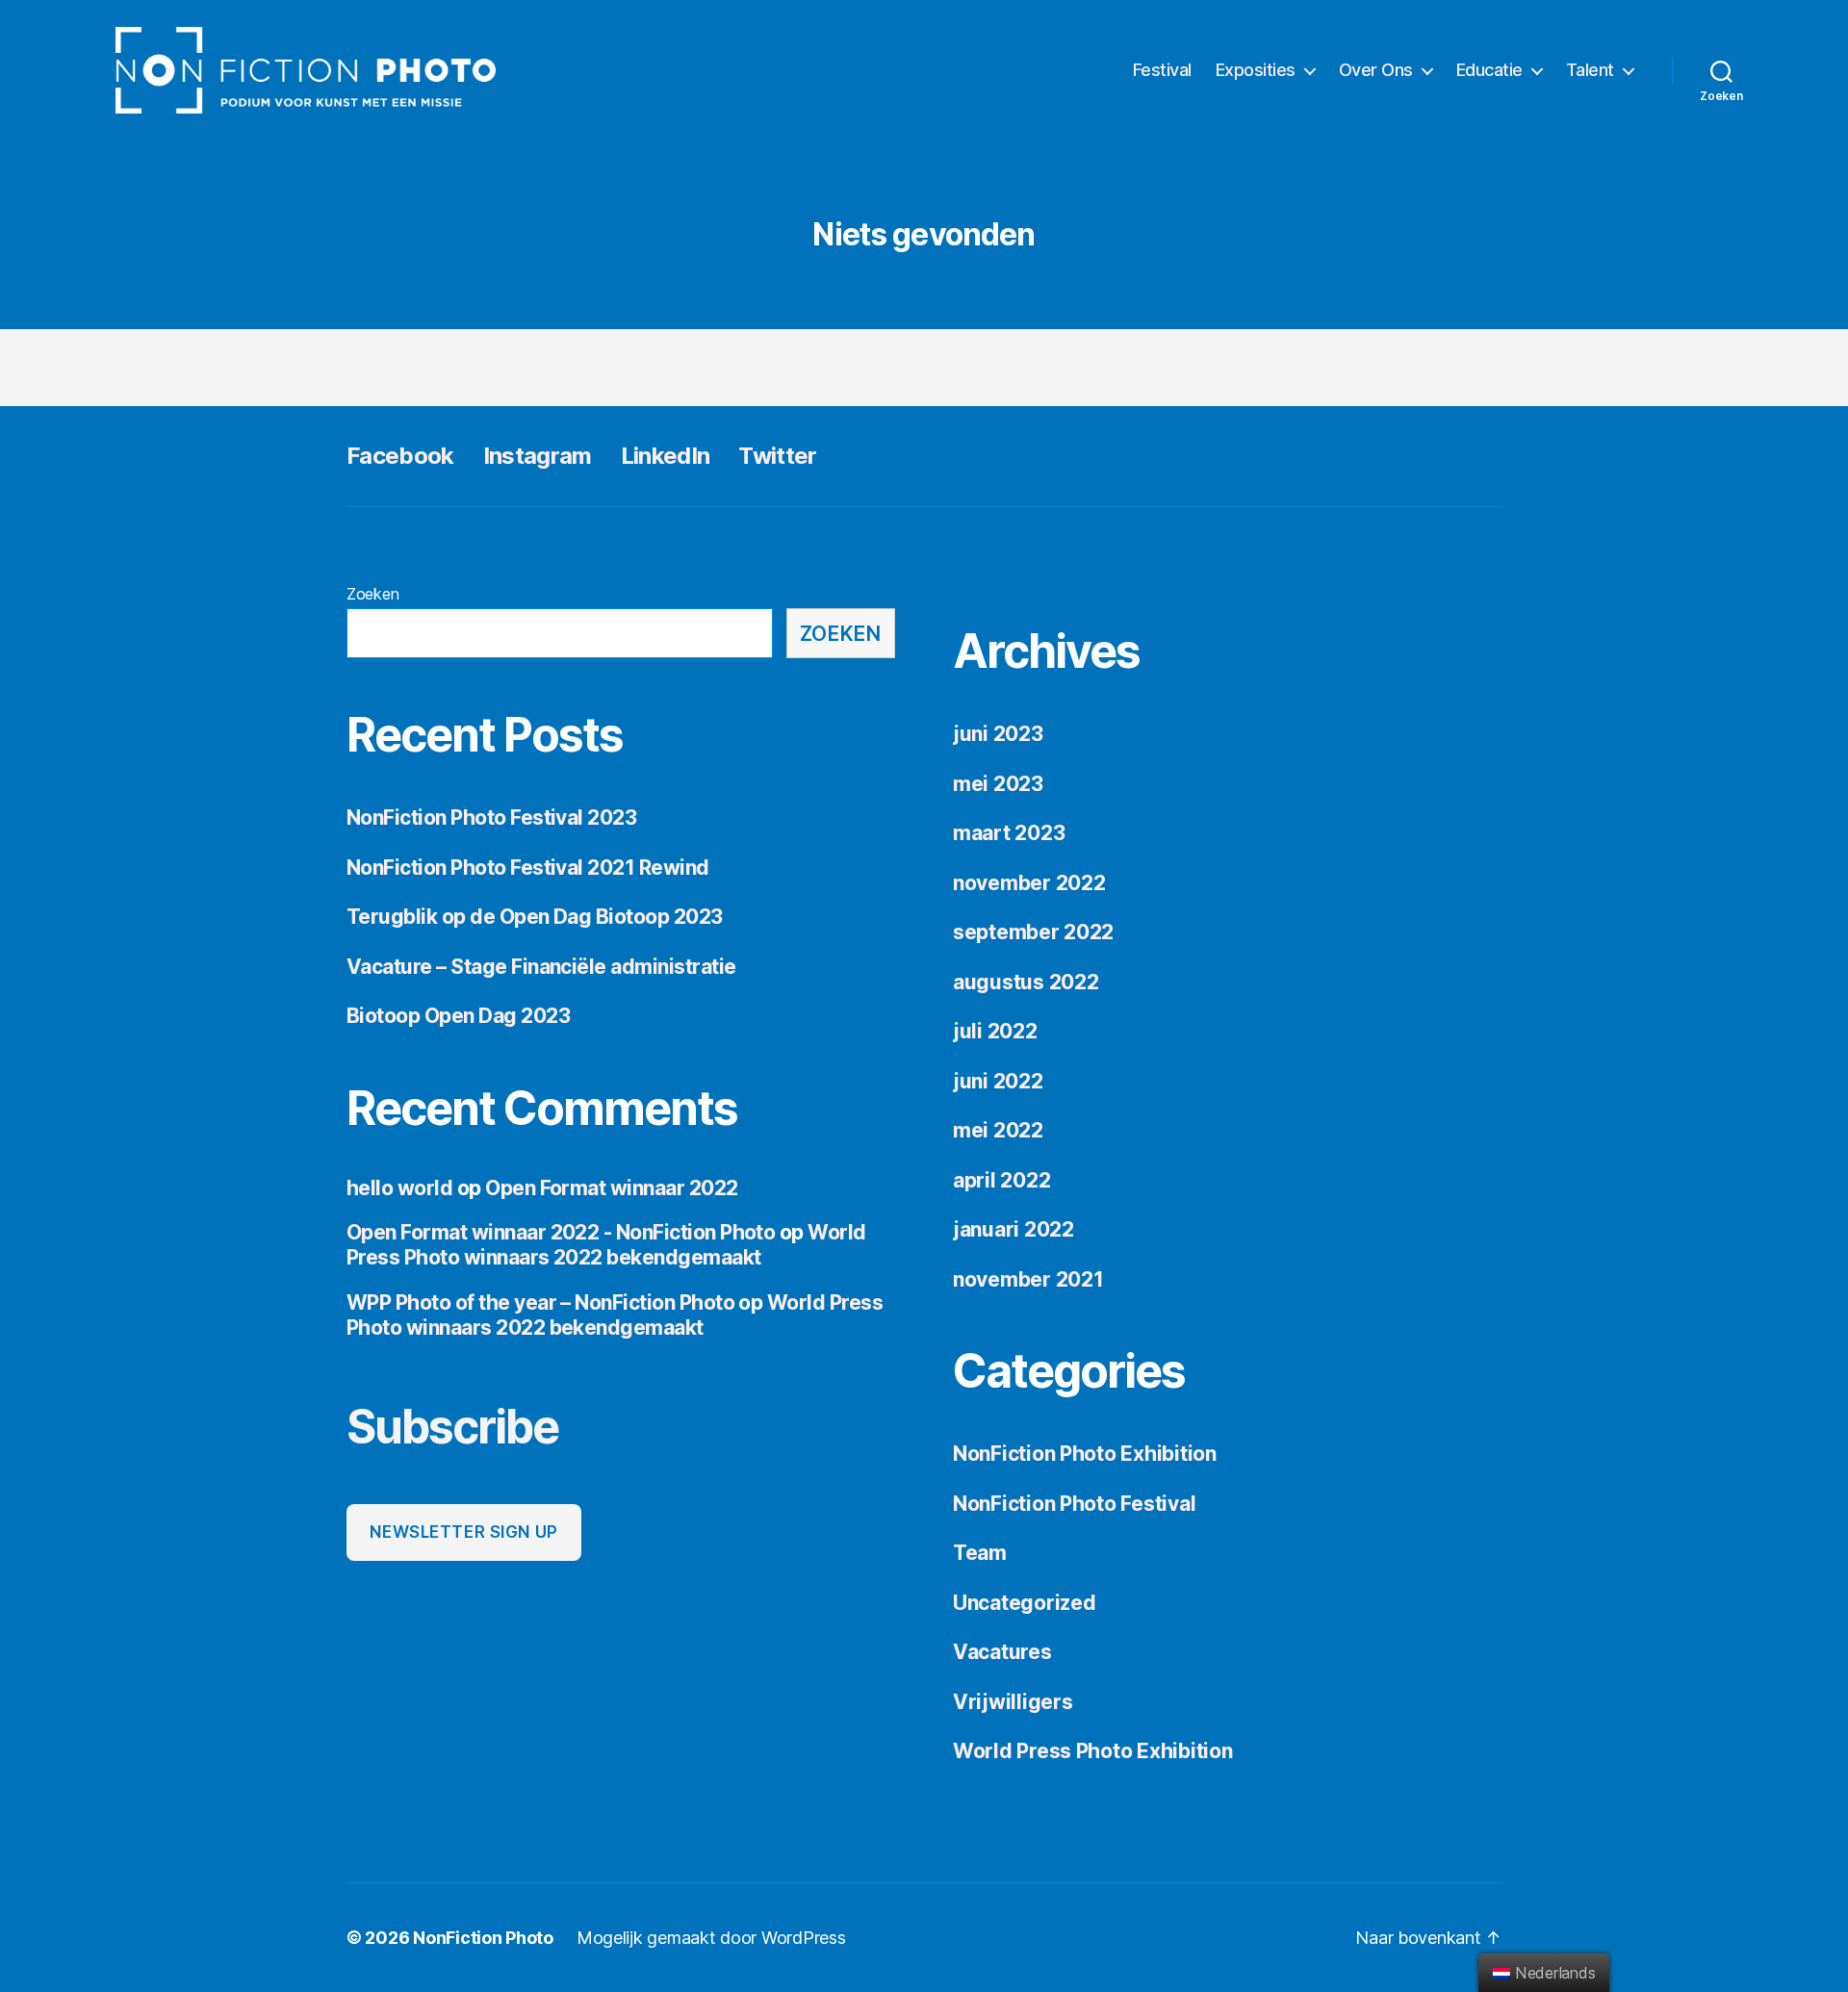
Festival (1162, 70)
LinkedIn (666, 456)
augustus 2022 (1026, 982)
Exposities (1256, 70)
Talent (1590, 70)
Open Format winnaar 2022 (611, 1188)
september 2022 (1033, 932)
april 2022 (1001, 1180)
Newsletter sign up (463, 1532)
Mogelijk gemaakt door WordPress (711, 1938)
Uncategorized (1025, 1603)
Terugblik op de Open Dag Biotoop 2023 (535, 917)
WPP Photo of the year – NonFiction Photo (540, 1302)
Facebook (400, 456)
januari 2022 (1014, 1229)
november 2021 (1028, 1279)
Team (980, 1553)
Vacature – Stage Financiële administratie (541, 967)
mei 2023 (998, 784)
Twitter (777, 456)
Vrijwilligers (1013, 1702)
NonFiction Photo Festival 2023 (491, 817)
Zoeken (372, 594)
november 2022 (1029, 883)
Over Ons (1376, 70)
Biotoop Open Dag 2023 (458, 1016)
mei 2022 (998, 1130)
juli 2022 (995, 1031)
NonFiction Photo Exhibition (1085, 1454)
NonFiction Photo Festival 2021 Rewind (528, 868)
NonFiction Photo (483, 1938)
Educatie (1489, 70)
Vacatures (1002, 1652)
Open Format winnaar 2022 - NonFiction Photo (561, 1232)
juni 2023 (998, 734)
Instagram (538, 456)
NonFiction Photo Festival (1074, 1504)
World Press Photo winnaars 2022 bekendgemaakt (606, 1245)
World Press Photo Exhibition (1092, 1751)
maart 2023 (1009, 833)
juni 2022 (998, 1081)
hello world (399, 1188)
